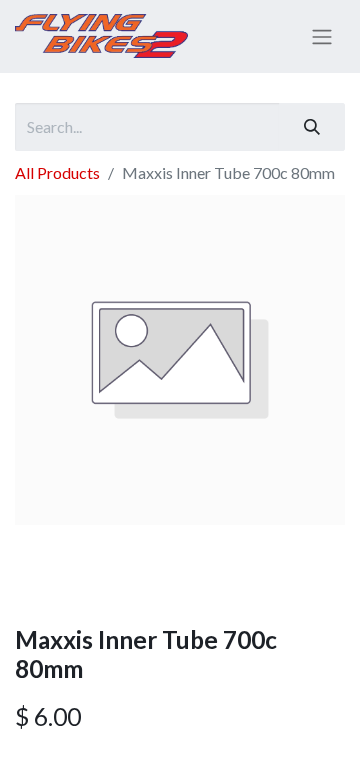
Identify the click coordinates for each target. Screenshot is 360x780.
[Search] (312, 127)
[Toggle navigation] (322, 37)
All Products (57, 172)
